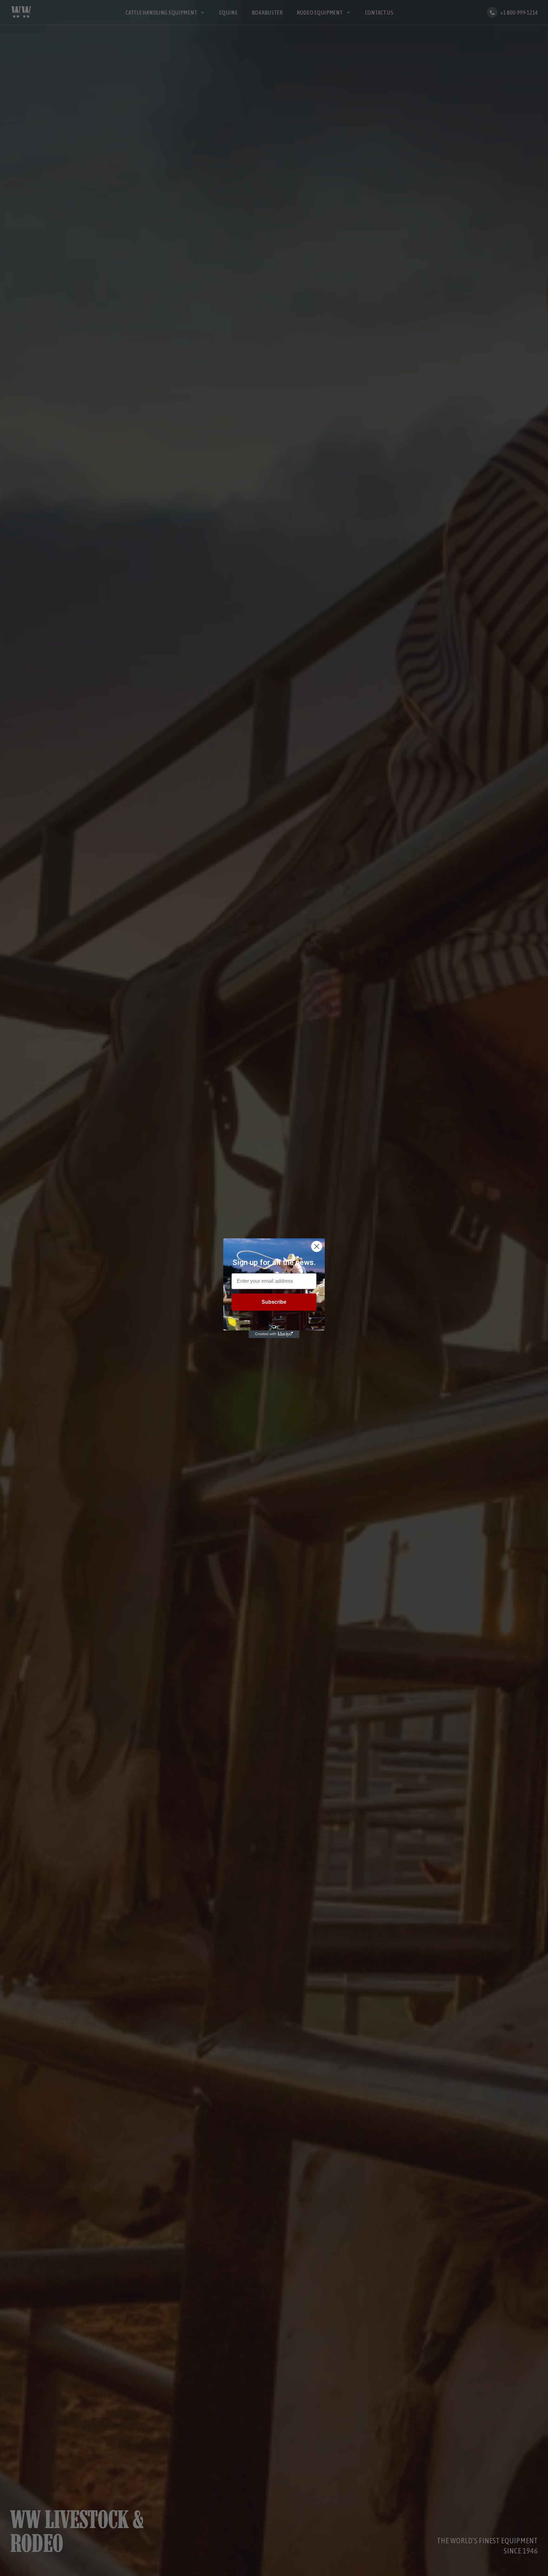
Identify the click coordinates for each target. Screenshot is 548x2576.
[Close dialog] (317, 1246)
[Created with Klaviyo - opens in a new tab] (274, 1334)
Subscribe (274, 1302)
